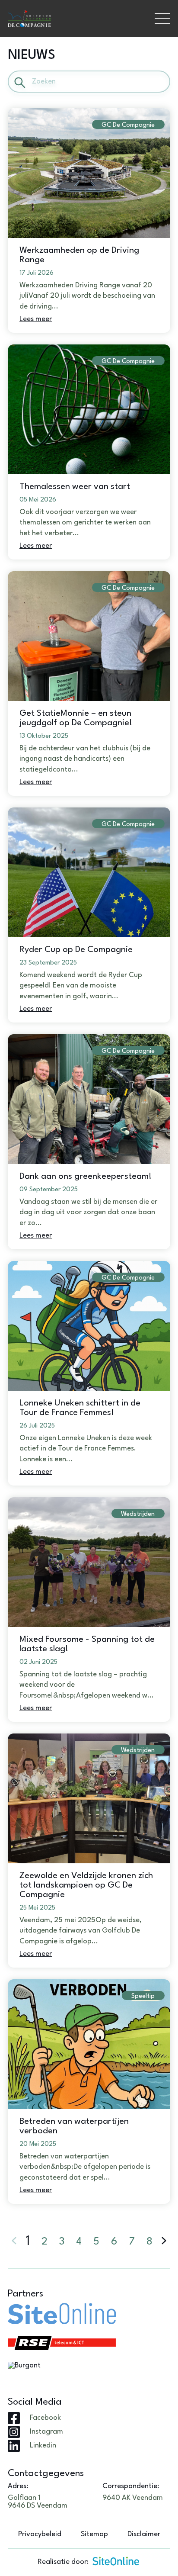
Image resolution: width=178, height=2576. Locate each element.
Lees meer (36, 319)
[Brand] (77, 19)
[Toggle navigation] (162, 19)
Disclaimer (144, 2534)
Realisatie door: (63, 2562)
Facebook (45, 2418)
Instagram (46, 2432)
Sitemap (94, 2534)
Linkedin (43, 2446)
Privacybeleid (40, 2534)
